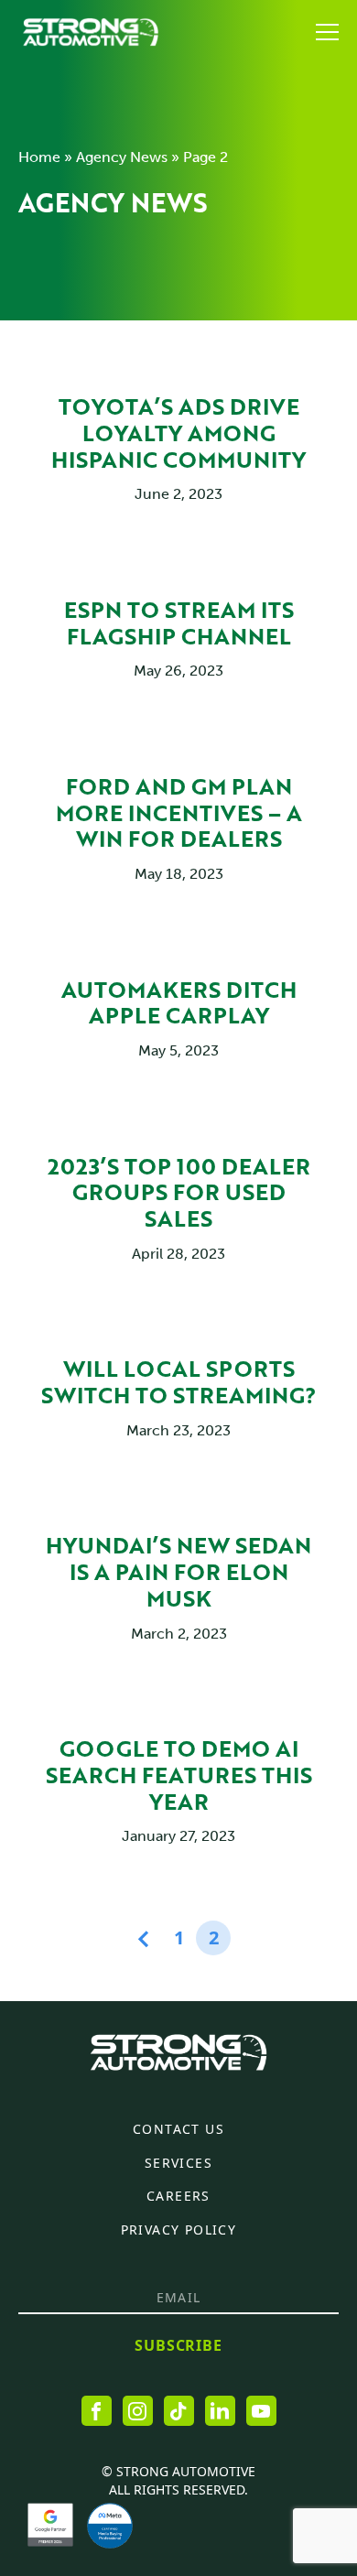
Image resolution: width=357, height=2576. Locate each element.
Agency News (122, 157)
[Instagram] (138, 2411)
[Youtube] (261, 2411)
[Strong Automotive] (91, 32)
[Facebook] (97, 2411)
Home (39, 157)
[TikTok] (179, 2411)
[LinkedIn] (220, 2411)
